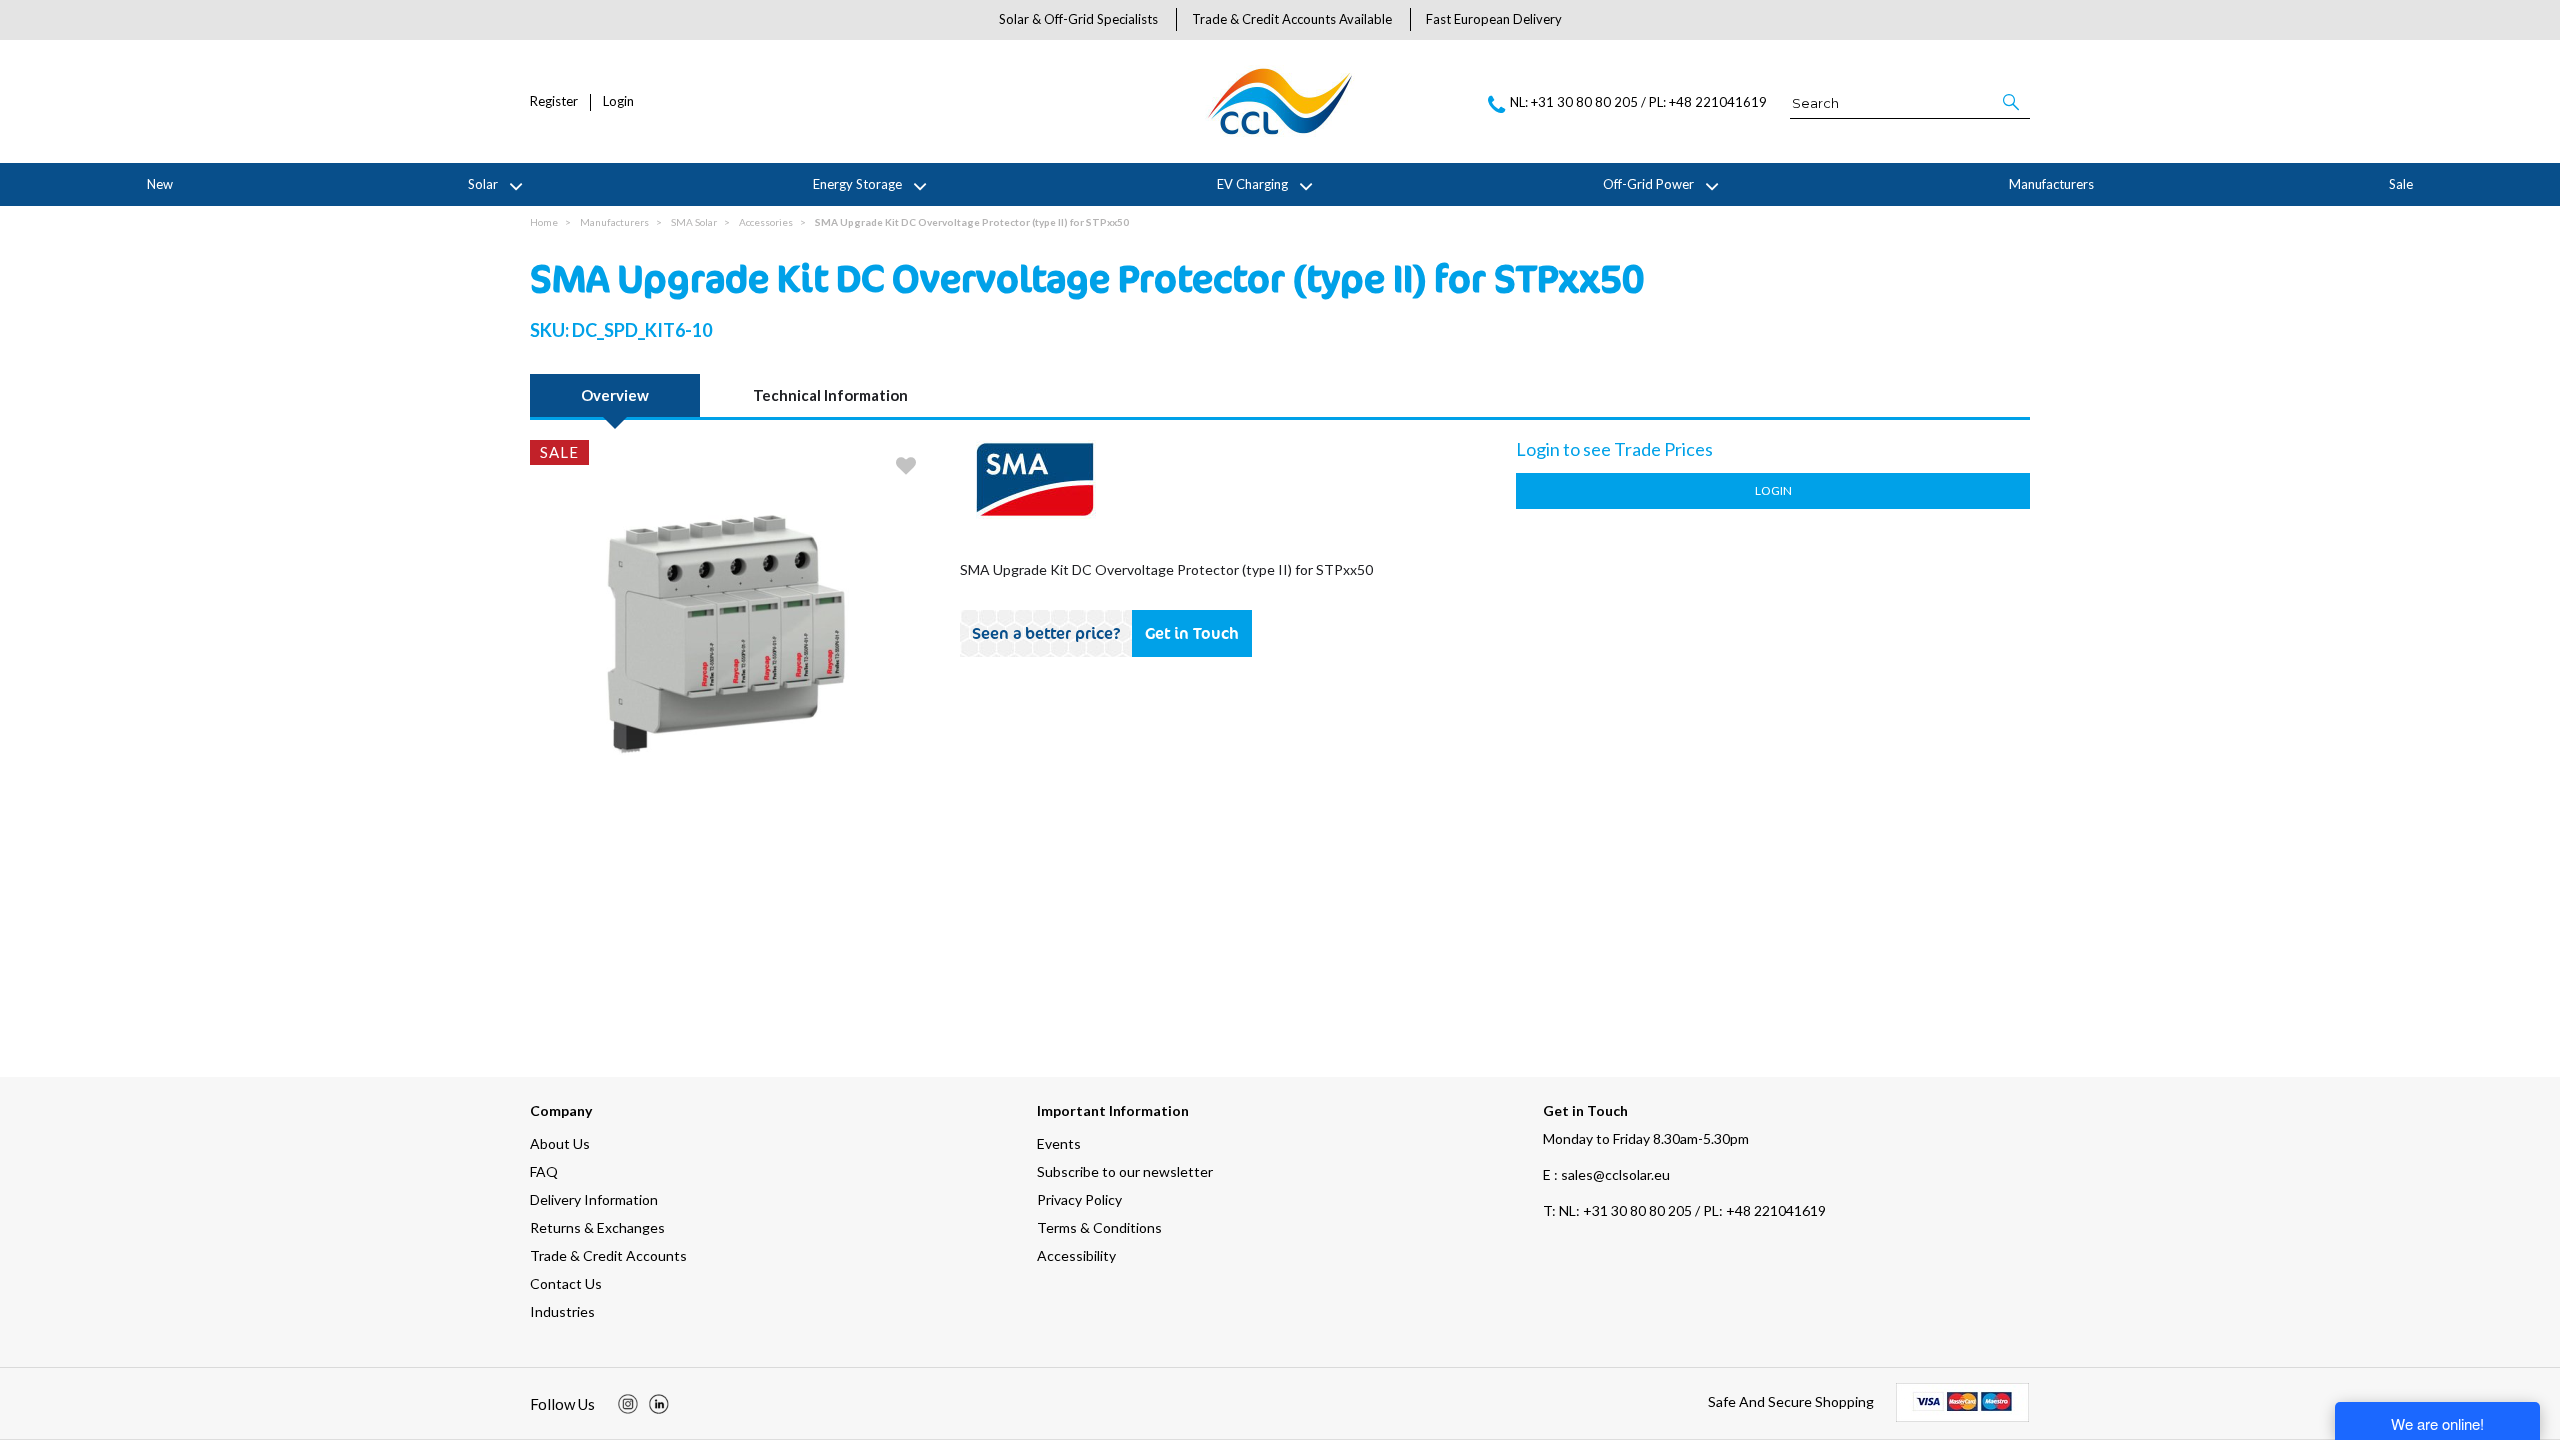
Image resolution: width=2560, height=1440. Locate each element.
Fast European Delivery (1494, 19)
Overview (615, 395)
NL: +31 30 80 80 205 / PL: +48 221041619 (1684, 1210)
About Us (560, 1143)
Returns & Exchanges (597, 1227)
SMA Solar (694, 222)
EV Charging (1252, 184)
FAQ (544, 1171)
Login (618, 101)
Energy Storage (857, 184)
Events (1059, 1143)
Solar (483, 184)
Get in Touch (1192, 633)
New (160, 184)
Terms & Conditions (1099, 1227)
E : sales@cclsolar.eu (1606, 1174)
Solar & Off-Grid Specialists (1078, 19)
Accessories (766, 222)
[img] (628, 1404)
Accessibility (1076, 1255)
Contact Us (566, 1283)
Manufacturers (2051, 184)
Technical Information (830, 395)
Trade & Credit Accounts (608, 1255)
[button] (2012, 102)
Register (554, 101)
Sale (2401, 184)
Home (544, 222)
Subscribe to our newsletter (1125, 1171)
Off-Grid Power (1648, 184)
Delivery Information (594, 1199)
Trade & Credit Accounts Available (1292, 19)
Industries (562, 1311)
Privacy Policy (1079, 1199)
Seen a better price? (1046, 633)
